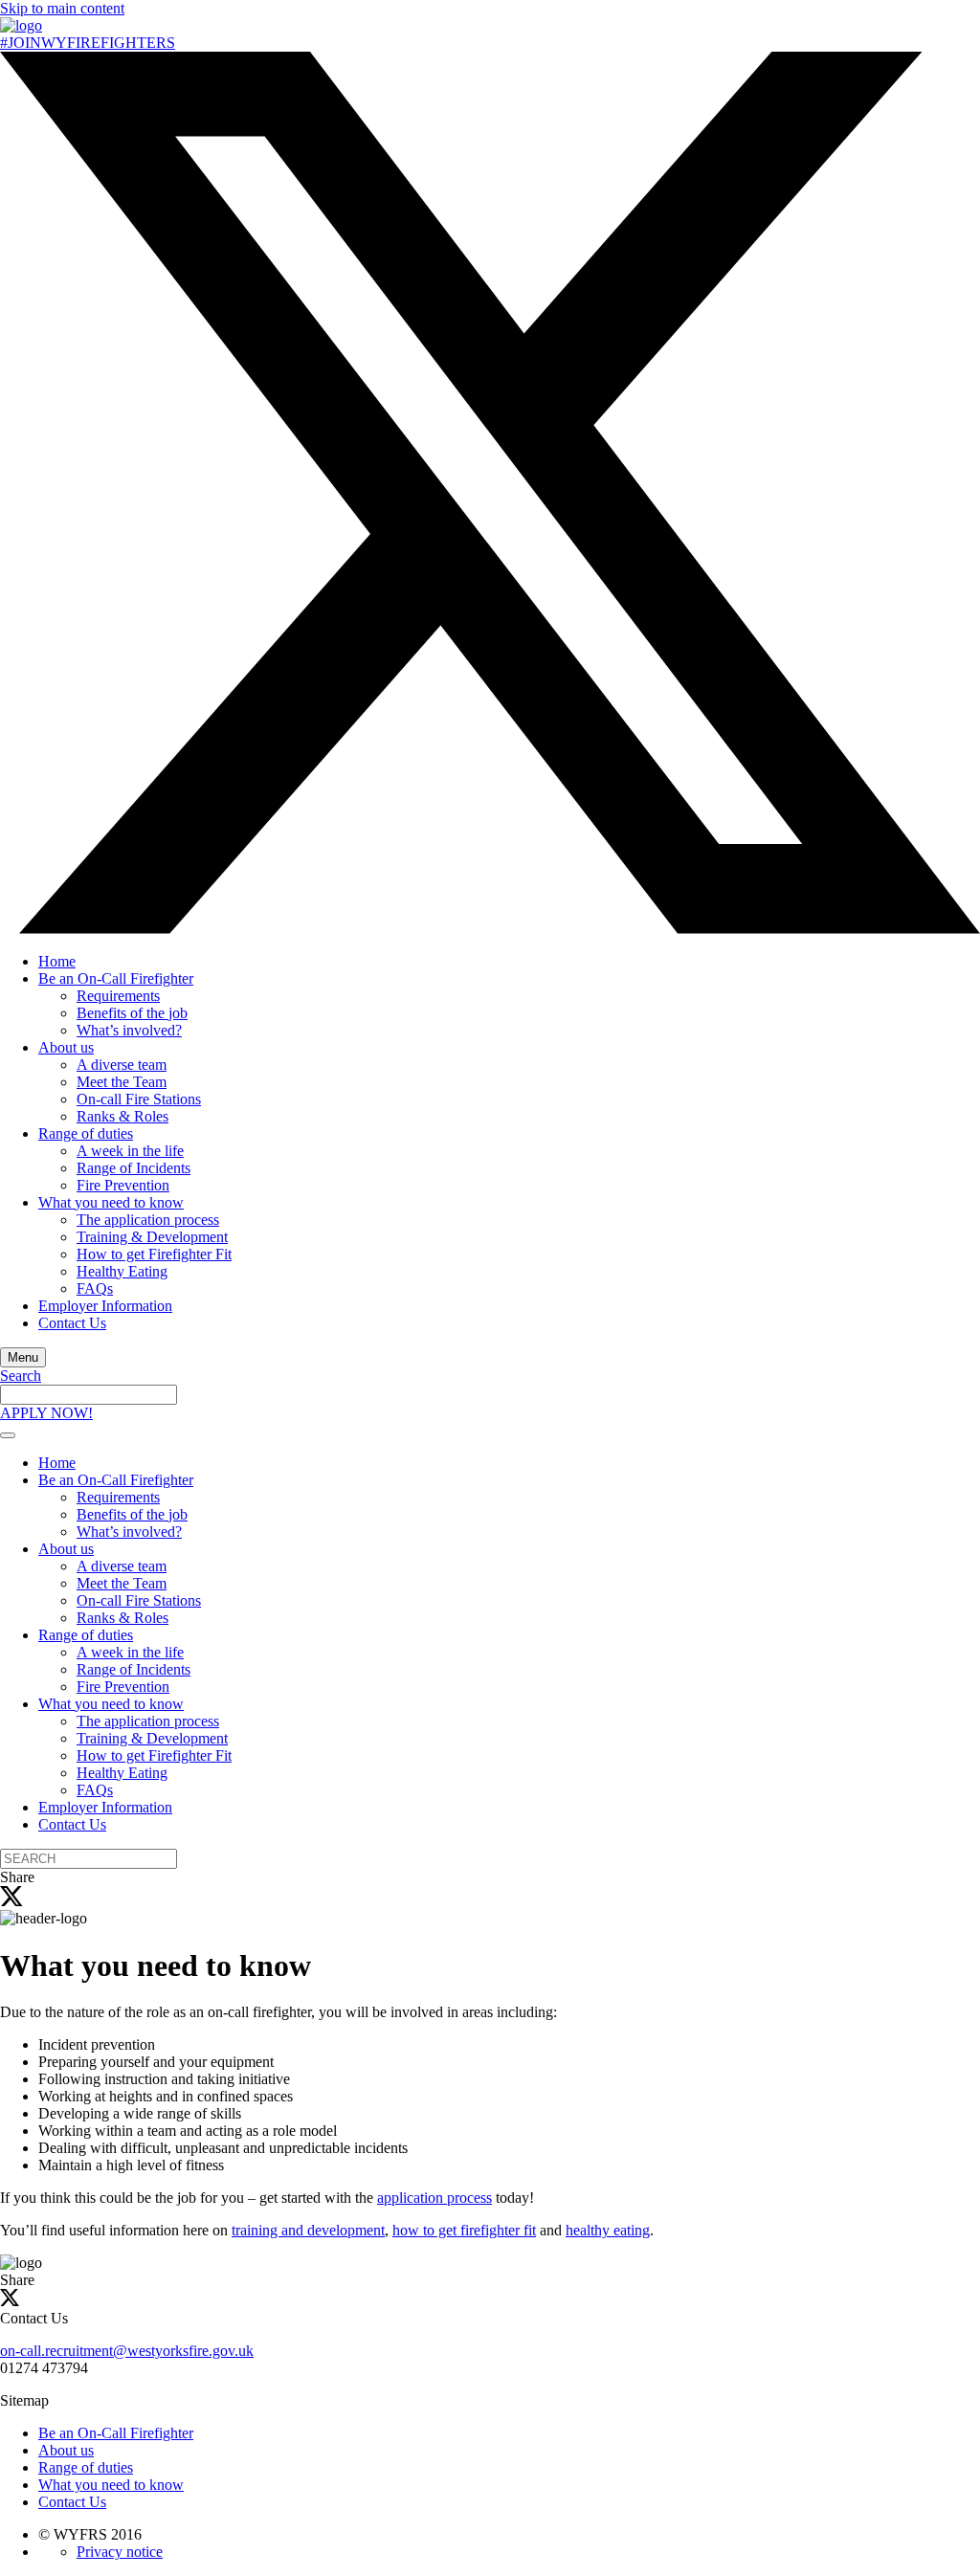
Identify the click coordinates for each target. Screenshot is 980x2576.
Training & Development (152, 1237)
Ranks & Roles (122, 1116)
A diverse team (122, 1065)
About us (66, 1047)
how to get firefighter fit (464, 2230)
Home (57, 961)
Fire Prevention (123, 1185)
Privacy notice (120, 2552)
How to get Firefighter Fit (154, 1254)
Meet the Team (122, 1082)
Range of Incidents (134, 1168)
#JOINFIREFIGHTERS (88, 43)
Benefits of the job (132, 1013)
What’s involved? (129, 1030)
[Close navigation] (8, 1435)
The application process (148, 1220)
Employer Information (105, 1306)
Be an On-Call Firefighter (116, 978)
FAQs (95, 1288)
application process (434, 2198)
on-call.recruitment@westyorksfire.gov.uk (127, 2351)
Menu (23, 1357)
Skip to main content (62, 8)
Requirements (118, 996)
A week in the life (130, 1151)
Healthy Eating (122, 1271)
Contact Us (72, 1323)
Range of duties (86, 1133)
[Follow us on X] (490, 929)
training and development (308, 2230)
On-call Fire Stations (139, 1099)
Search (21, 1376)
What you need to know (111, 1202)
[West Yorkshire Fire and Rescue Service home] (21, 25)
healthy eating (608, 2230)
